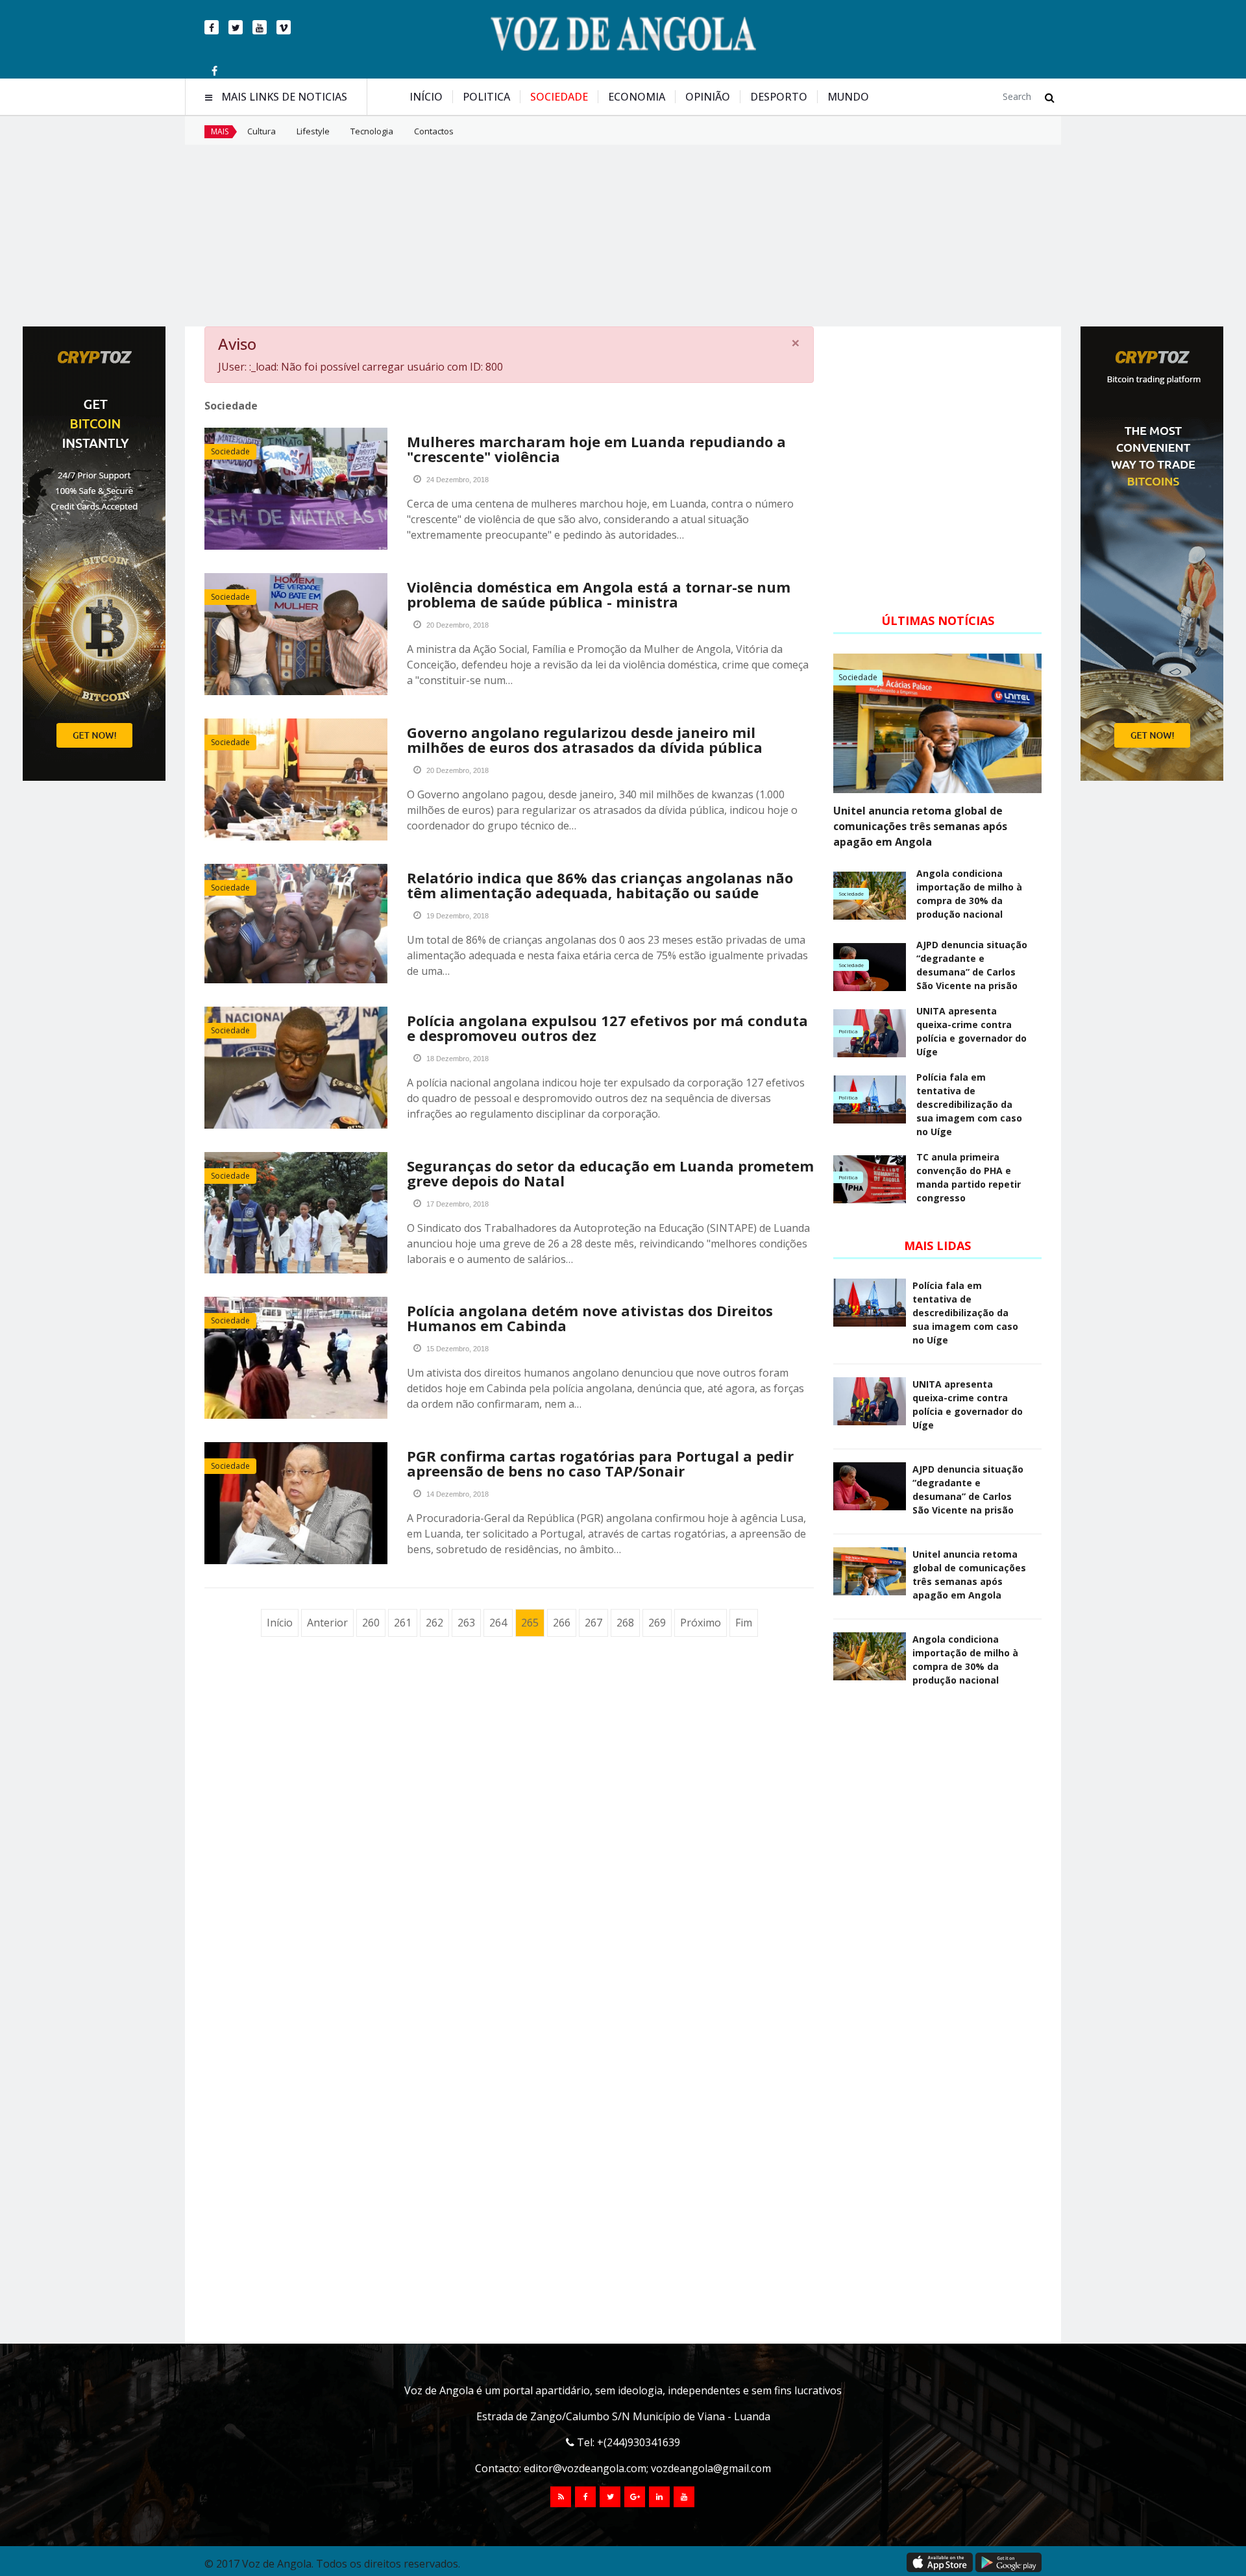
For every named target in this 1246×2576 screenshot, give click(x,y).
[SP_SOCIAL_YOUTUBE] (684, 2497)
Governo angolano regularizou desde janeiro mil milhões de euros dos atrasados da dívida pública (585, 740)
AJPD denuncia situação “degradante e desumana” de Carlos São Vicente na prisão (972, 965)
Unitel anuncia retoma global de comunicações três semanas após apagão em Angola (920, 826)
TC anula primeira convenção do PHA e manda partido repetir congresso (969, 1177)
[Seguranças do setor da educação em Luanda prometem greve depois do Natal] (296, 1213)
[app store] (940, 2562)
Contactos (434, 131)
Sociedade (559, 97)
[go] (1050, 97)
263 (466, 1623)
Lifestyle (313, 131)
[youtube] (260, 27)
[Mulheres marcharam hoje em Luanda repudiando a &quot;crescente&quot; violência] (296, 489)
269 (657, 1623)
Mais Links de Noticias (284, 97)
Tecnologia (372, 131)
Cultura (262, 131)
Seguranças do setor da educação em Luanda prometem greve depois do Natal (610, 1173)
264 (498, 1623)
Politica (486, 97)
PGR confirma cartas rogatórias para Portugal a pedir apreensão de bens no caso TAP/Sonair (600, 1463)
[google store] (1008, 2562)
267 (593, 1623)
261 (403, 1623)
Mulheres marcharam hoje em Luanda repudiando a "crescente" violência (596, 449)
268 (625, 1623)
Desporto (779, 97)
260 (371, 1623)
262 (434, 1623)
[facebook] (212, 27)
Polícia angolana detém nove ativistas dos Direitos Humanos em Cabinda (590, 1318)
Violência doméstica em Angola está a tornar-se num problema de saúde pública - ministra (599, 594)
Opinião (708, 97)
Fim (744, 1623)
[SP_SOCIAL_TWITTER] (610, 2497)
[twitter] (236, 27)
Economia (637, 97)
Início (426, 97)
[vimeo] (284, 27)
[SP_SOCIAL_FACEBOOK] (585, 2497)
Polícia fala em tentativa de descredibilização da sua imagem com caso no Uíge (969, 1104)
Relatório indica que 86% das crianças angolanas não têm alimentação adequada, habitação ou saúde (600, 885)
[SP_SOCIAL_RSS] (561, 2497)
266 (562, 1623)
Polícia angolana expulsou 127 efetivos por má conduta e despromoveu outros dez (607, 1028)
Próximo (701, 1623)
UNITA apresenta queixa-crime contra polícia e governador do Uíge (971, 1031)
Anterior (327, 1623)
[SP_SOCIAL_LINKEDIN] (659, 2497)
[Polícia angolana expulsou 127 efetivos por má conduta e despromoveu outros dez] (296, 1068)
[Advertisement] (623, 236)
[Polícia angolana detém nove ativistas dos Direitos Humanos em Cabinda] (296, 1358)
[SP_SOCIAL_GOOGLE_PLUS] (635, 2497)
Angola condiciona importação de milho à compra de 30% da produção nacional (969, 894)
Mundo (848, 97)
